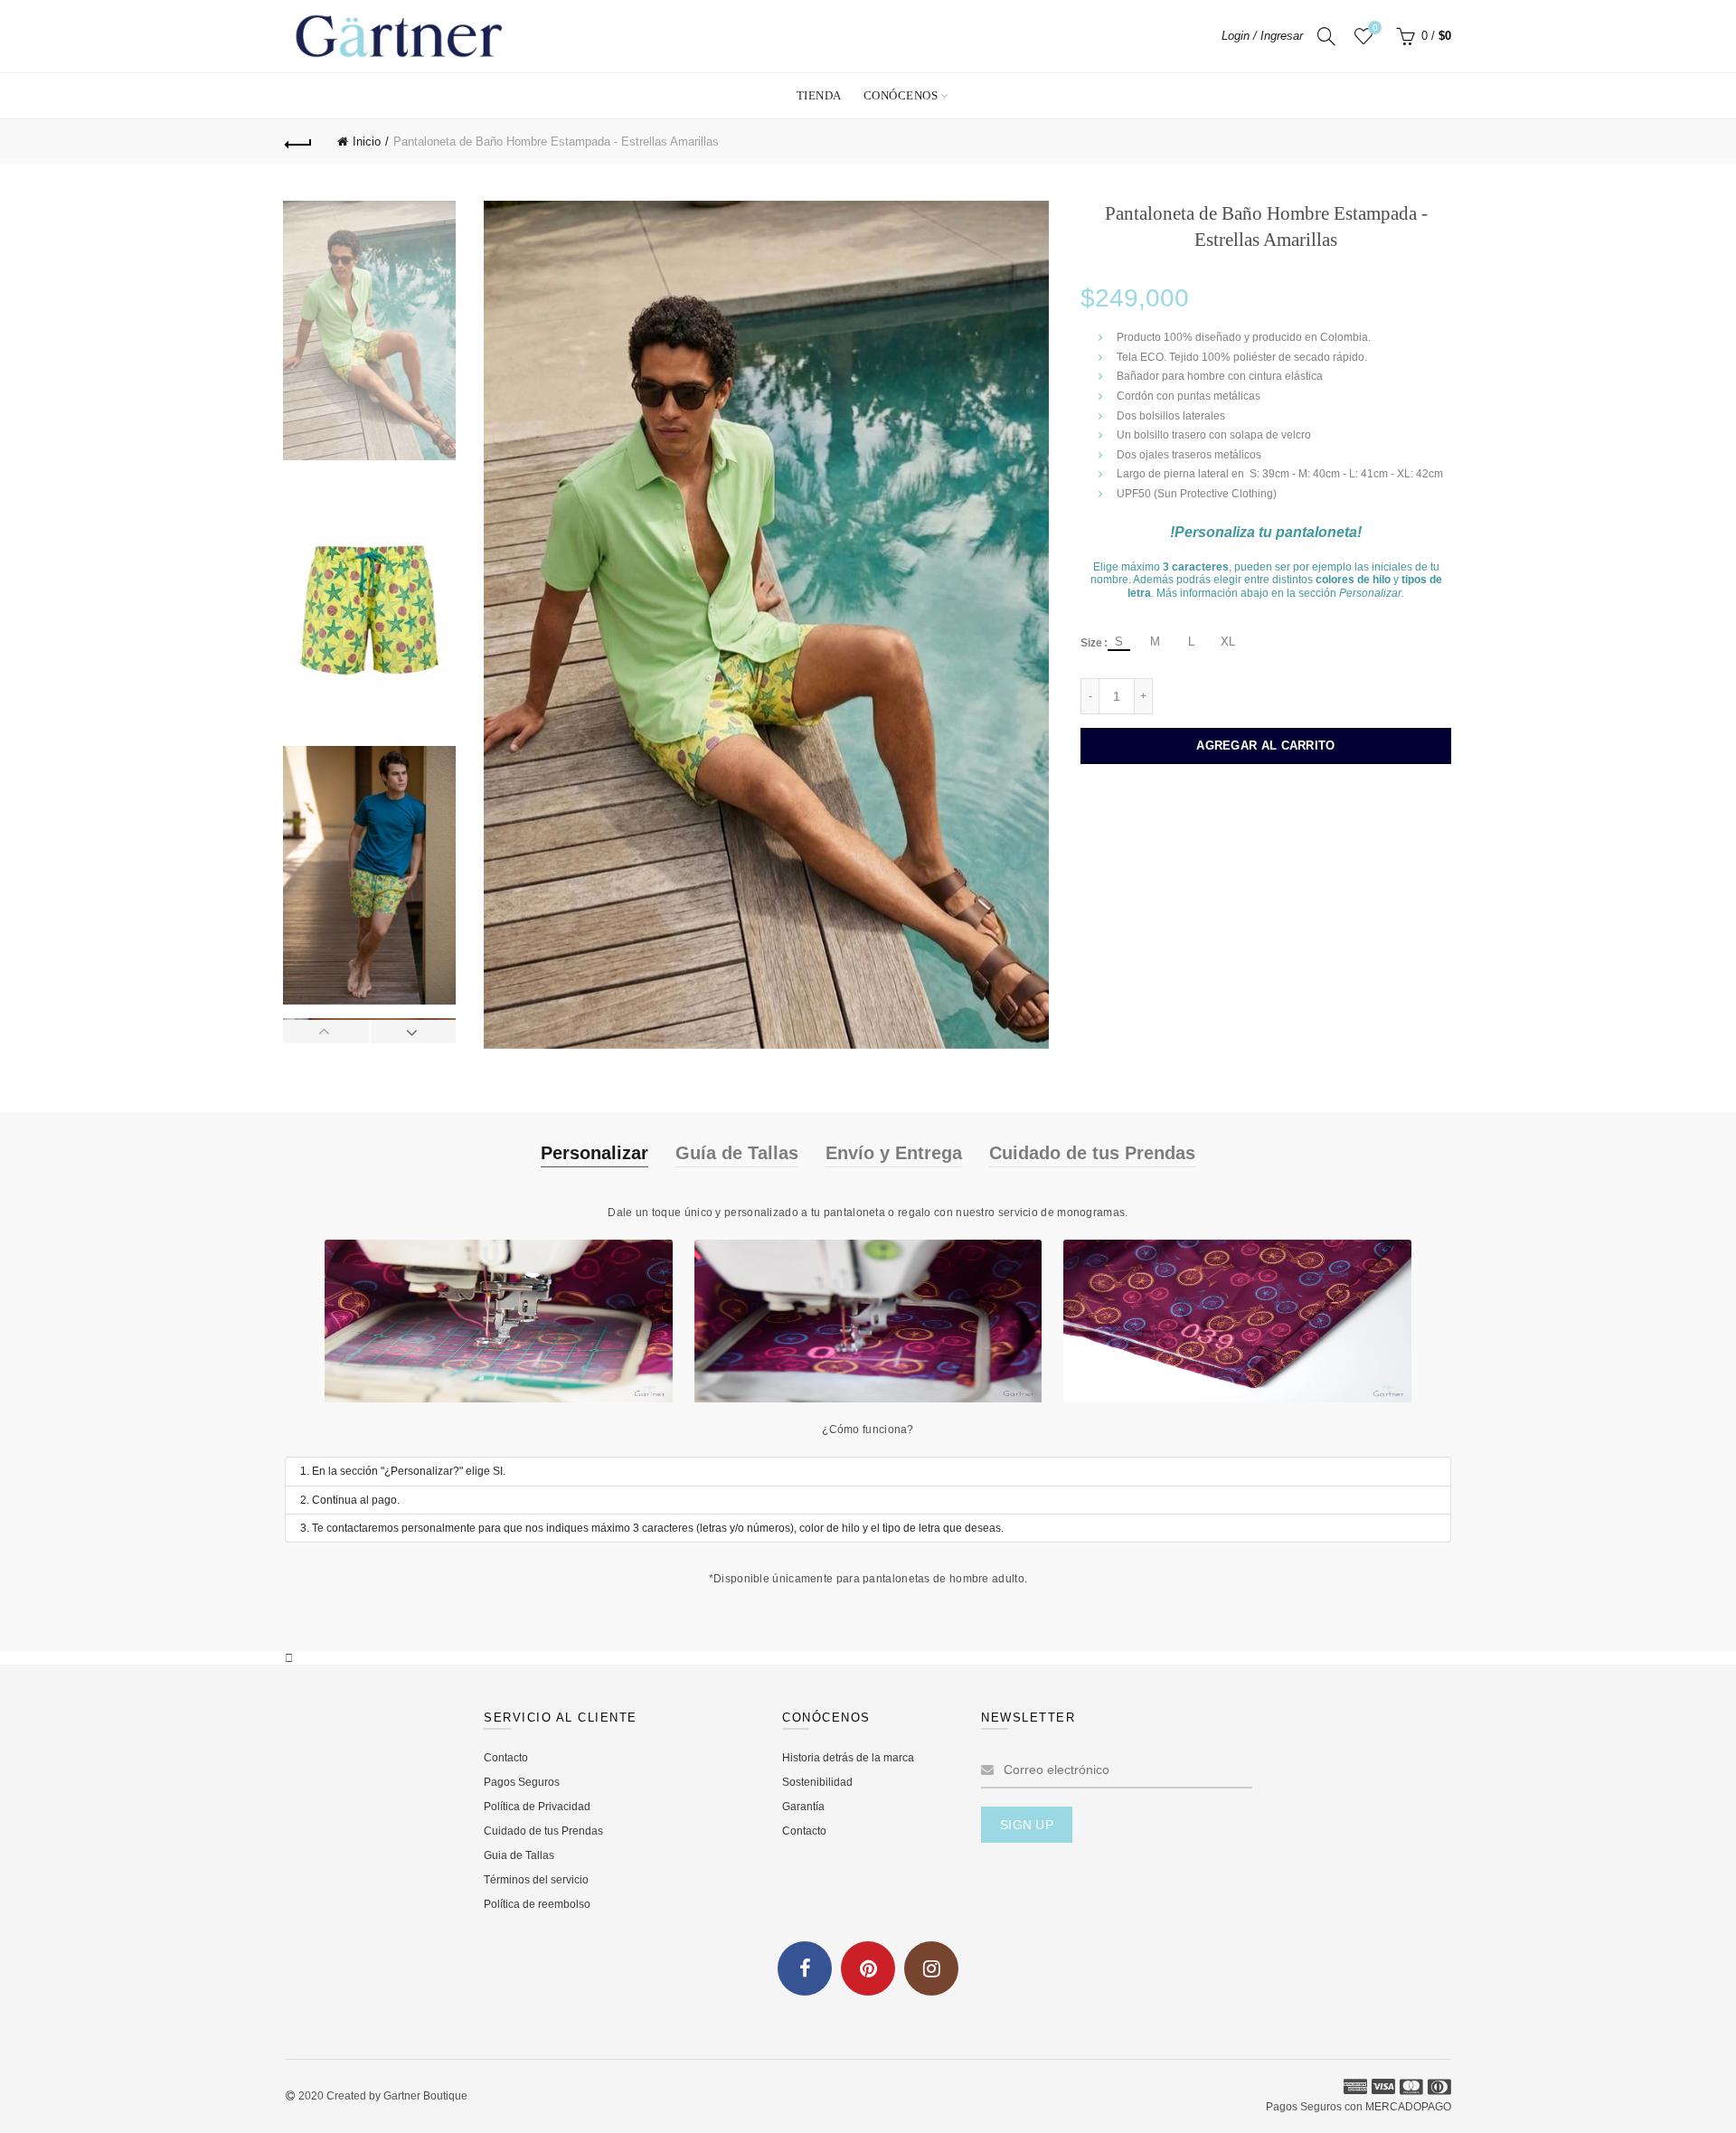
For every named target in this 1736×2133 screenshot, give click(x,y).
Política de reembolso (537, 1904)
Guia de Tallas (519, 1855)
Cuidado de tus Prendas (1092, 1153)
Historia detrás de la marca (848, 1758)
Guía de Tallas (737, 1153)
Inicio (367, 142)
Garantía (803, 1807)
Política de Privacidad (537, 1807)
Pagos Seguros (522, 1782)
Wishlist (1375, 28)
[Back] (298, 142)
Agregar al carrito (1265, 746)
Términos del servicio (536, 1880)
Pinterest (868, 1968)
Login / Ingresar (1262, 36)
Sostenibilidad (817, 1782)
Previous (326, 1032)
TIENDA (819, 95)
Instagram (931, 1968)
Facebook (805, 1968)
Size (1091, 643)
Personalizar (594, 1153)
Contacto (506, 1758)
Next (413, 1032)
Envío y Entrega (894, 1153)
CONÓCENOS (901, 95)
